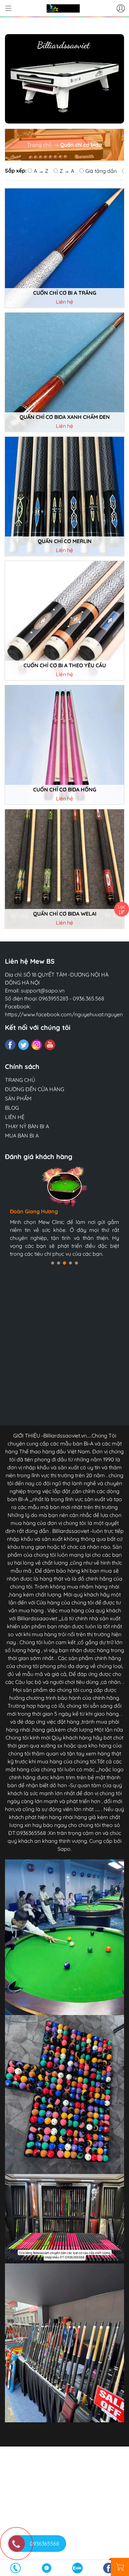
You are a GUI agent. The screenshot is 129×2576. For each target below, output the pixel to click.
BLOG (12, 1108)
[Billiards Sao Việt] (63, 8)
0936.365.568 (88, 998)
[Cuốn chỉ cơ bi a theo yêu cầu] (64, 621)
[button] (53, 1263)
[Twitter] (23, 1045)
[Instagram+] (37, 1045)
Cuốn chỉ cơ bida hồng (65, 790)
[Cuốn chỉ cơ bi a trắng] (64, 248)
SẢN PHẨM (18, 1098)
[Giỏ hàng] (120, 2567)
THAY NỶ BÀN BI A (27, 1126)
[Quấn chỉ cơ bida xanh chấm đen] (64, 372)
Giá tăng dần (101, 171)
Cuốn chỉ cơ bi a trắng (65, 293)
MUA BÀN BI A (22, 1136)
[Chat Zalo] (78, 2568)
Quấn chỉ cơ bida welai (65, 914)
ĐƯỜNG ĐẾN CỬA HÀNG (35, 1089)
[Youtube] (50, 1045)
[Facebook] (10, 1045)
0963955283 (53, 998)
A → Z (41, 171)
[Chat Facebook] (47, 2568)
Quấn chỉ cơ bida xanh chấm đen (65, 417)
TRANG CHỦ (20, 1080)
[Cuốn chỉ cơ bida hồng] (64, 745)
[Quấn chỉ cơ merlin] (64, 496)
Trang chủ (39, 145)
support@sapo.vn (43, 990)
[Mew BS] (64, 79)
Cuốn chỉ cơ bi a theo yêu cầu (65, 665)
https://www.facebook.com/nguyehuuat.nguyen (64, 1014)
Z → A (67, 171)
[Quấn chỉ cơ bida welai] (64, 869)
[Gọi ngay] (16, 2568)
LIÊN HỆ (15, 1117)
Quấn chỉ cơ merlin (65, 541)
